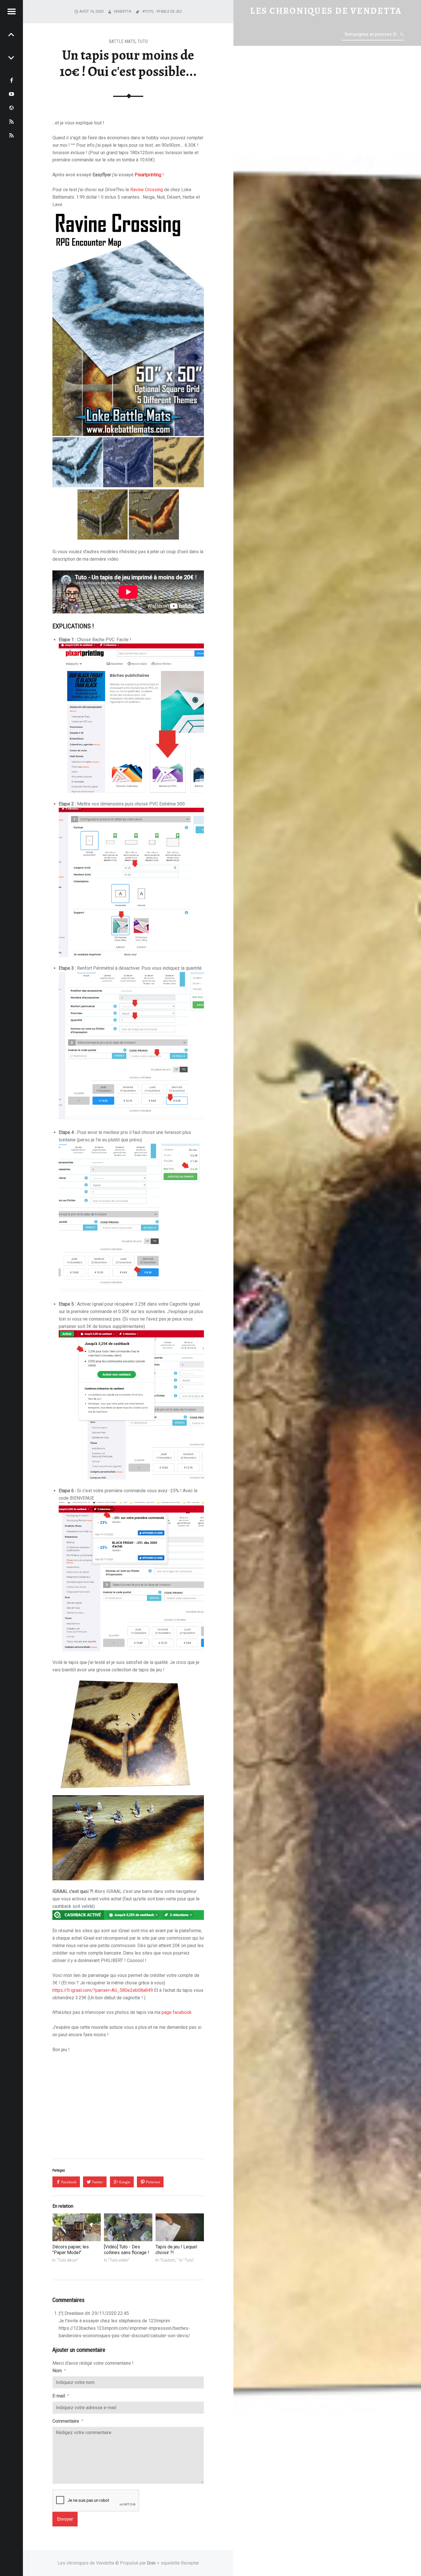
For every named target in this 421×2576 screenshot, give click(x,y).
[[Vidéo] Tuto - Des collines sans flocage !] (128, 2227)
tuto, (150, 11)
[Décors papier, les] (77, 2227)
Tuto (143, 41)
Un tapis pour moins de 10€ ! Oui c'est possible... (128, 63)
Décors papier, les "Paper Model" (71, 2250)
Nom (59, 2371)
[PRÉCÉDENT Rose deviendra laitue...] (11, 57)
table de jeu (170, 11)
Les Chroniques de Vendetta (326, 11)
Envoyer (65, 2519)
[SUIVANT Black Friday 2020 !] (11, 34)
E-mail (61, 2396)
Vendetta (123, 11)
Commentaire (68, 2421)
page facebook (177, 2012)
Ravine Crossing (147, 190)
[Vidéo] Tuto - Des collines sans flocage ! (127, 2250)
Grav (151, 2563)
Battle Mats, (123, 41)
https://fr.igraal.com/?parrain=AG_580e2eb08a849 (103, 1990)
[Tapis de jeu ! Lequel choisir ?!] (180, 2227)
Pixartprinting (148, 175)
